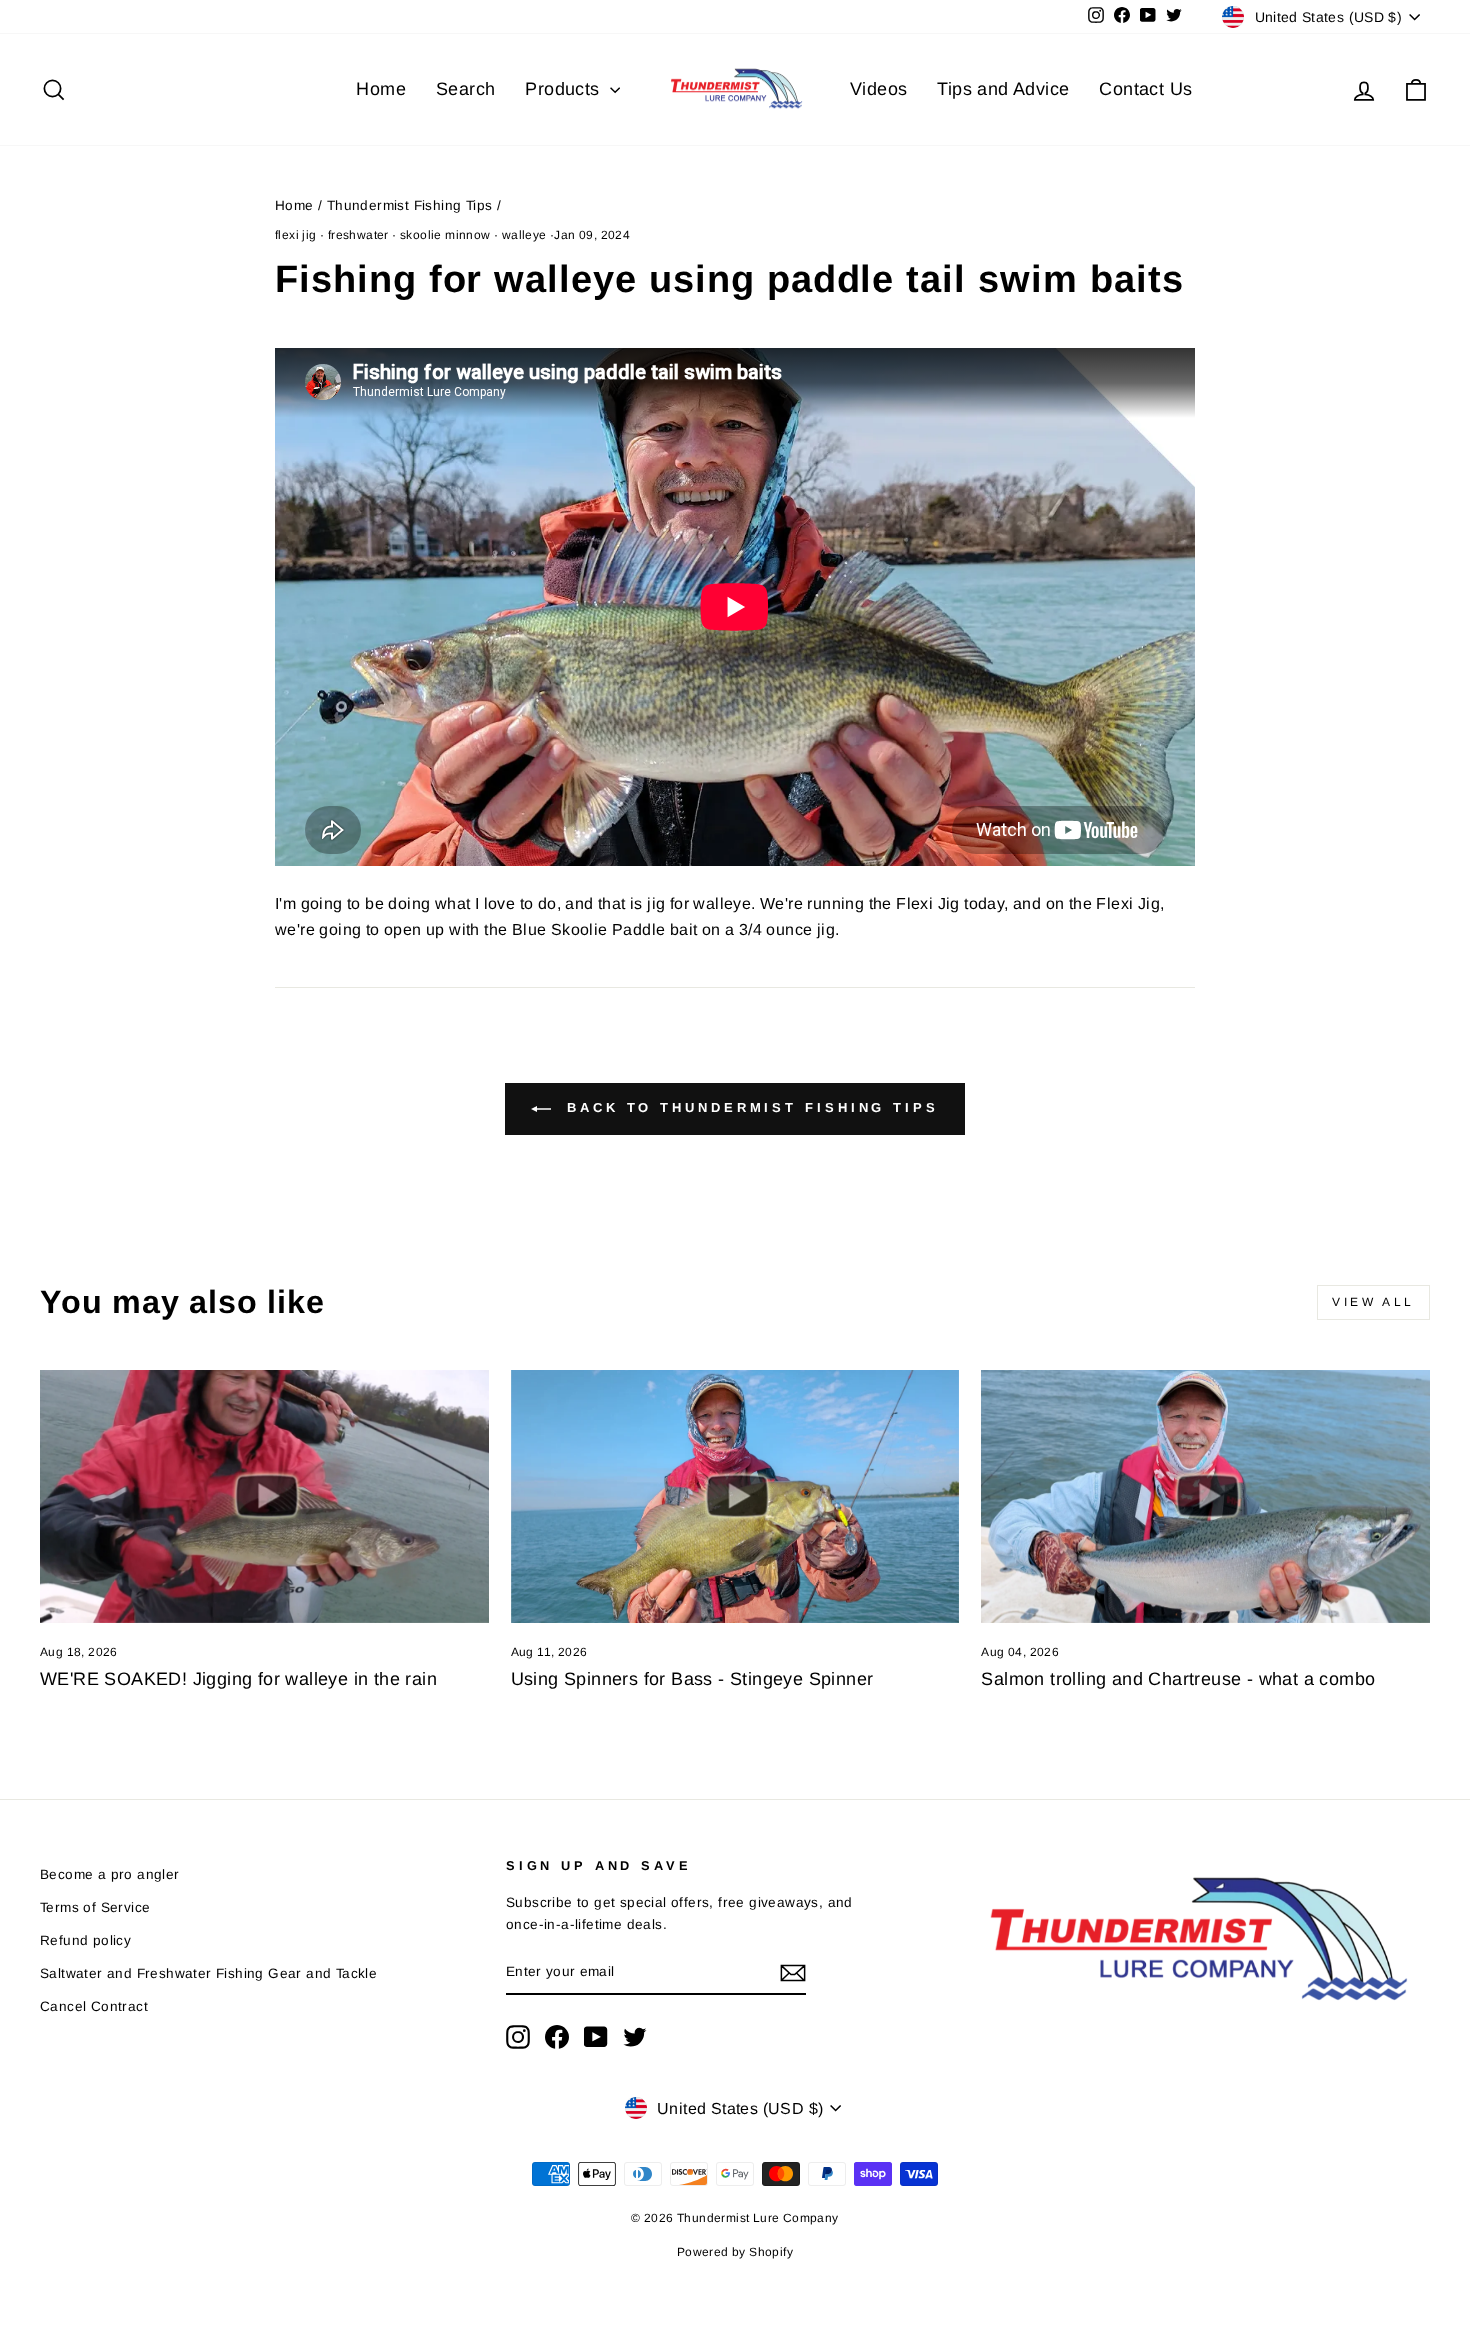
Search (465, 89)
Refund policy (85, 1940)
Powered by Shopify (735, 2252)
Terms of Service (95, 1907)
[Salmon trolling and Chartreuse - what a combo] (1205, 1496)
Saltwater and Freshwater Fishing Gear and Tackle (208, 1973)
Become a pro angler (110, 1874)
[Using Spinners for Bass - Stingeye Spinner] (735, 1496)
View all (1373, 1302)
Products (565, 89)
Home (381, 89)
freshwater (358, 235)
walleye (524, 235)
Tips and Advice (1003, 89)
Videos (878, 89)
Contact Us (1145, 89)
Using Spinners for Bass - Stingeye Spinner (692, 1679)
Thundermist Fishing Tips (410, 205)
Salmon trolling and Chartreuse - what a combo (1178, 1679)
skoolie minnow (445, 235)
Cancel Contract (94, 2006)
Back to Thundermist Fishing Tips (749, 1108)
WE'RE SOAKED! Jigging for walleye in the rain (238, 1679)
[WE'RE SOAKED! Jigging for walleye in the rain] (264, 1496)
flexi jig (296, 235)
